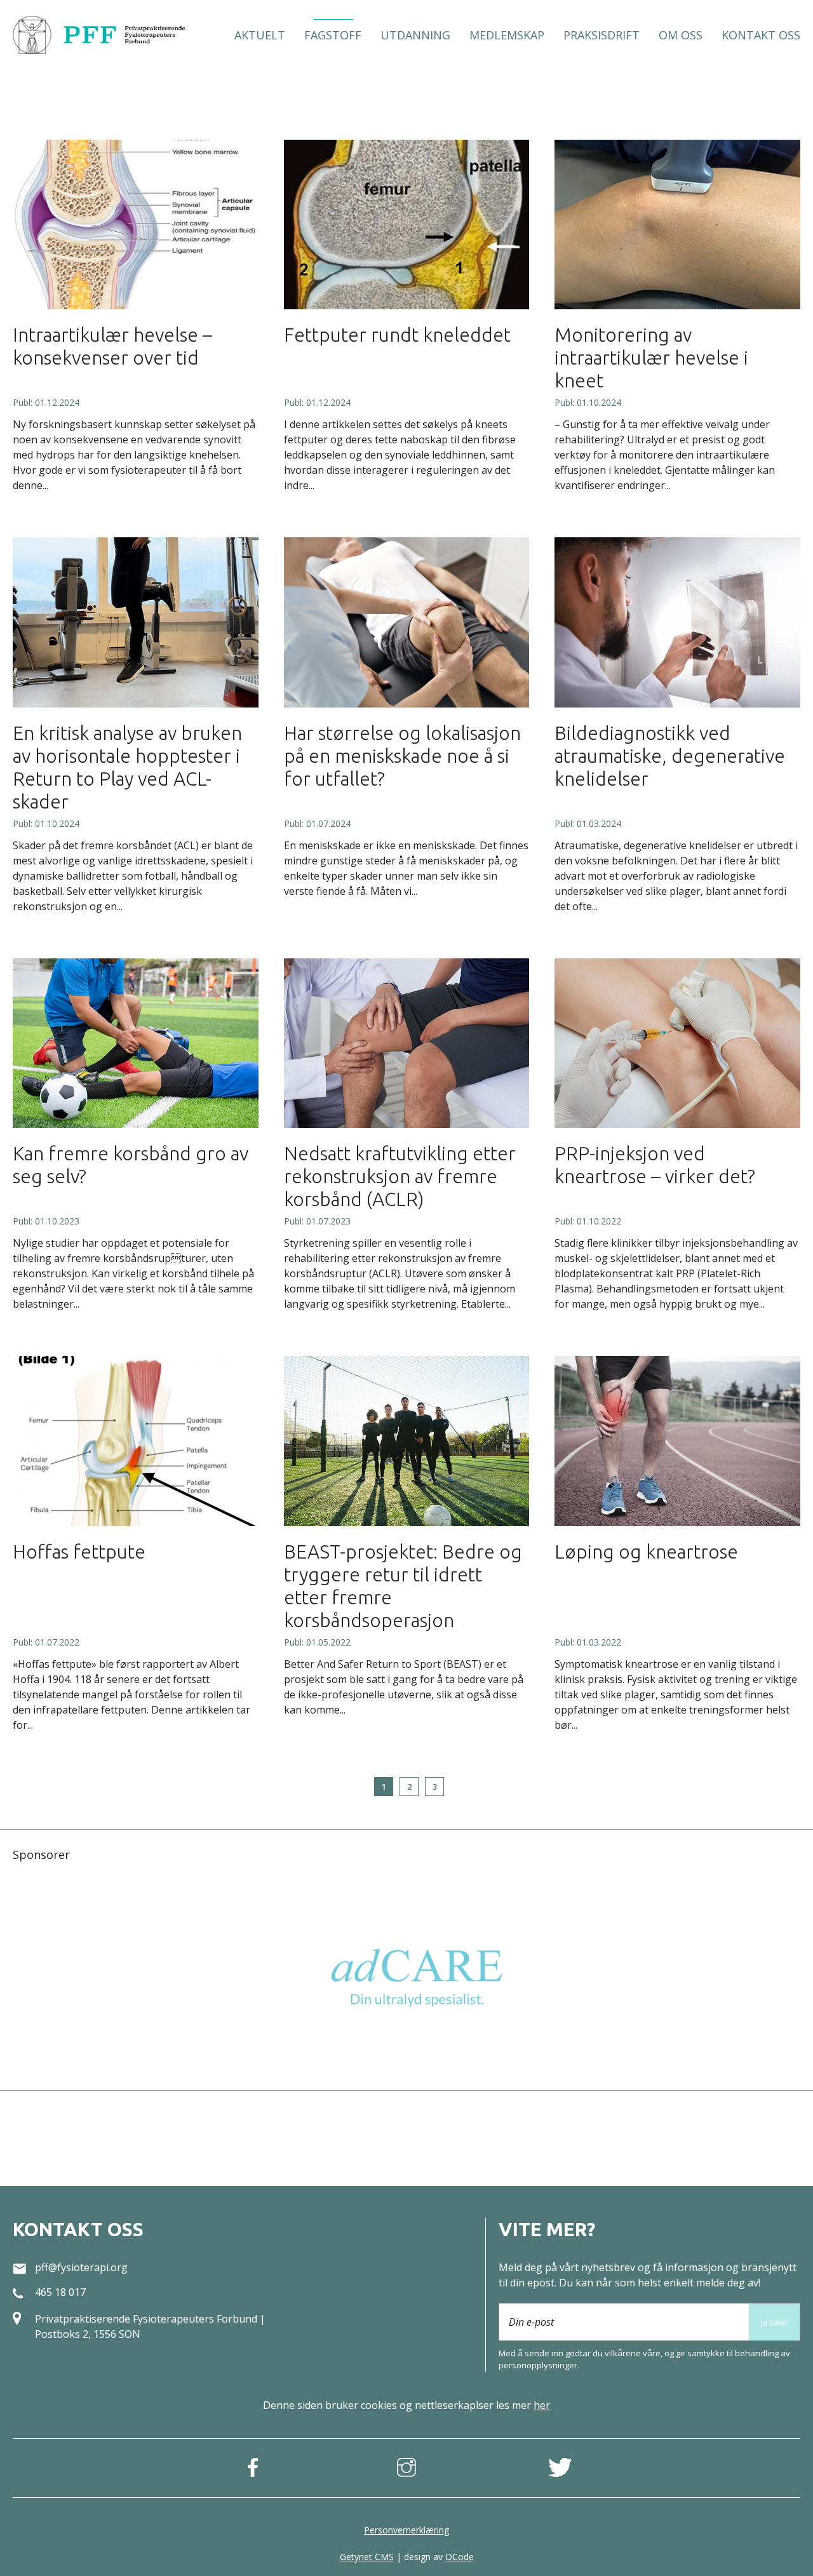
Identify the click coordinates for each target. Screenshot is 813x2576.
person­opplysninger (538, 2365)
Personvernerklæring (406, 2530)
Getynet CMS (367, 2557)
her (542, 2405)
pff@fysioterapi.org (81, 2267)
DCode (460, 2557)
